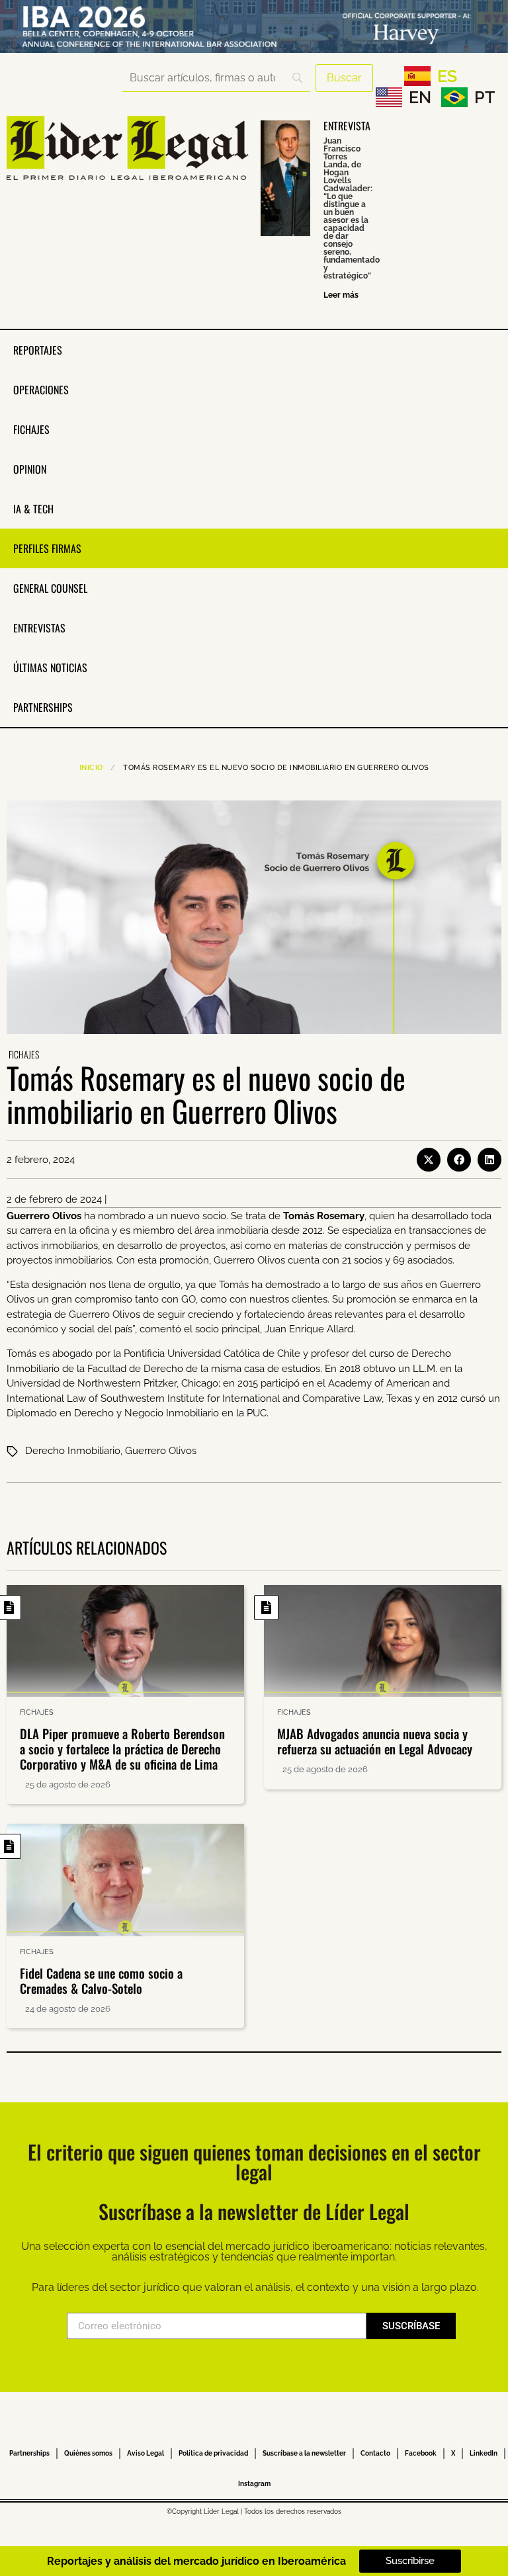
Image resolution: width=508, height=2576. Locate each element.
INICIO (91, 768)
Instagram (254, 2484)
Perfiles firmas (47, 548)
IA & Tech (33, 509)
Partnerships (43, 707)
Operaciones (41, 390)
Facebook (421, 2453)
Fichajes (31, 429)
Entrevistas (39, 628)
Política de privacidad (213, 2453)
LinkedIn (484, 2453)
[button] (429, 1160)
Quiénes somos (88, 2453)
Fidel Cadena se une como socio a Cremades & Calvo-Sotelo (101, 1980)
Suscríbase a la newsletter (304, 2453)
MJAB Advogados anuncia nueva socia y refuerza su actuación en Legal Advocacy (375, 1741)
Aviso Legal (146, 2453)
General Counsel (50, 588)
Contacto (375, 2453)
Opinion (30, 469)
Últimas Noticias (50, 667)
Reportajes (38, 350)
